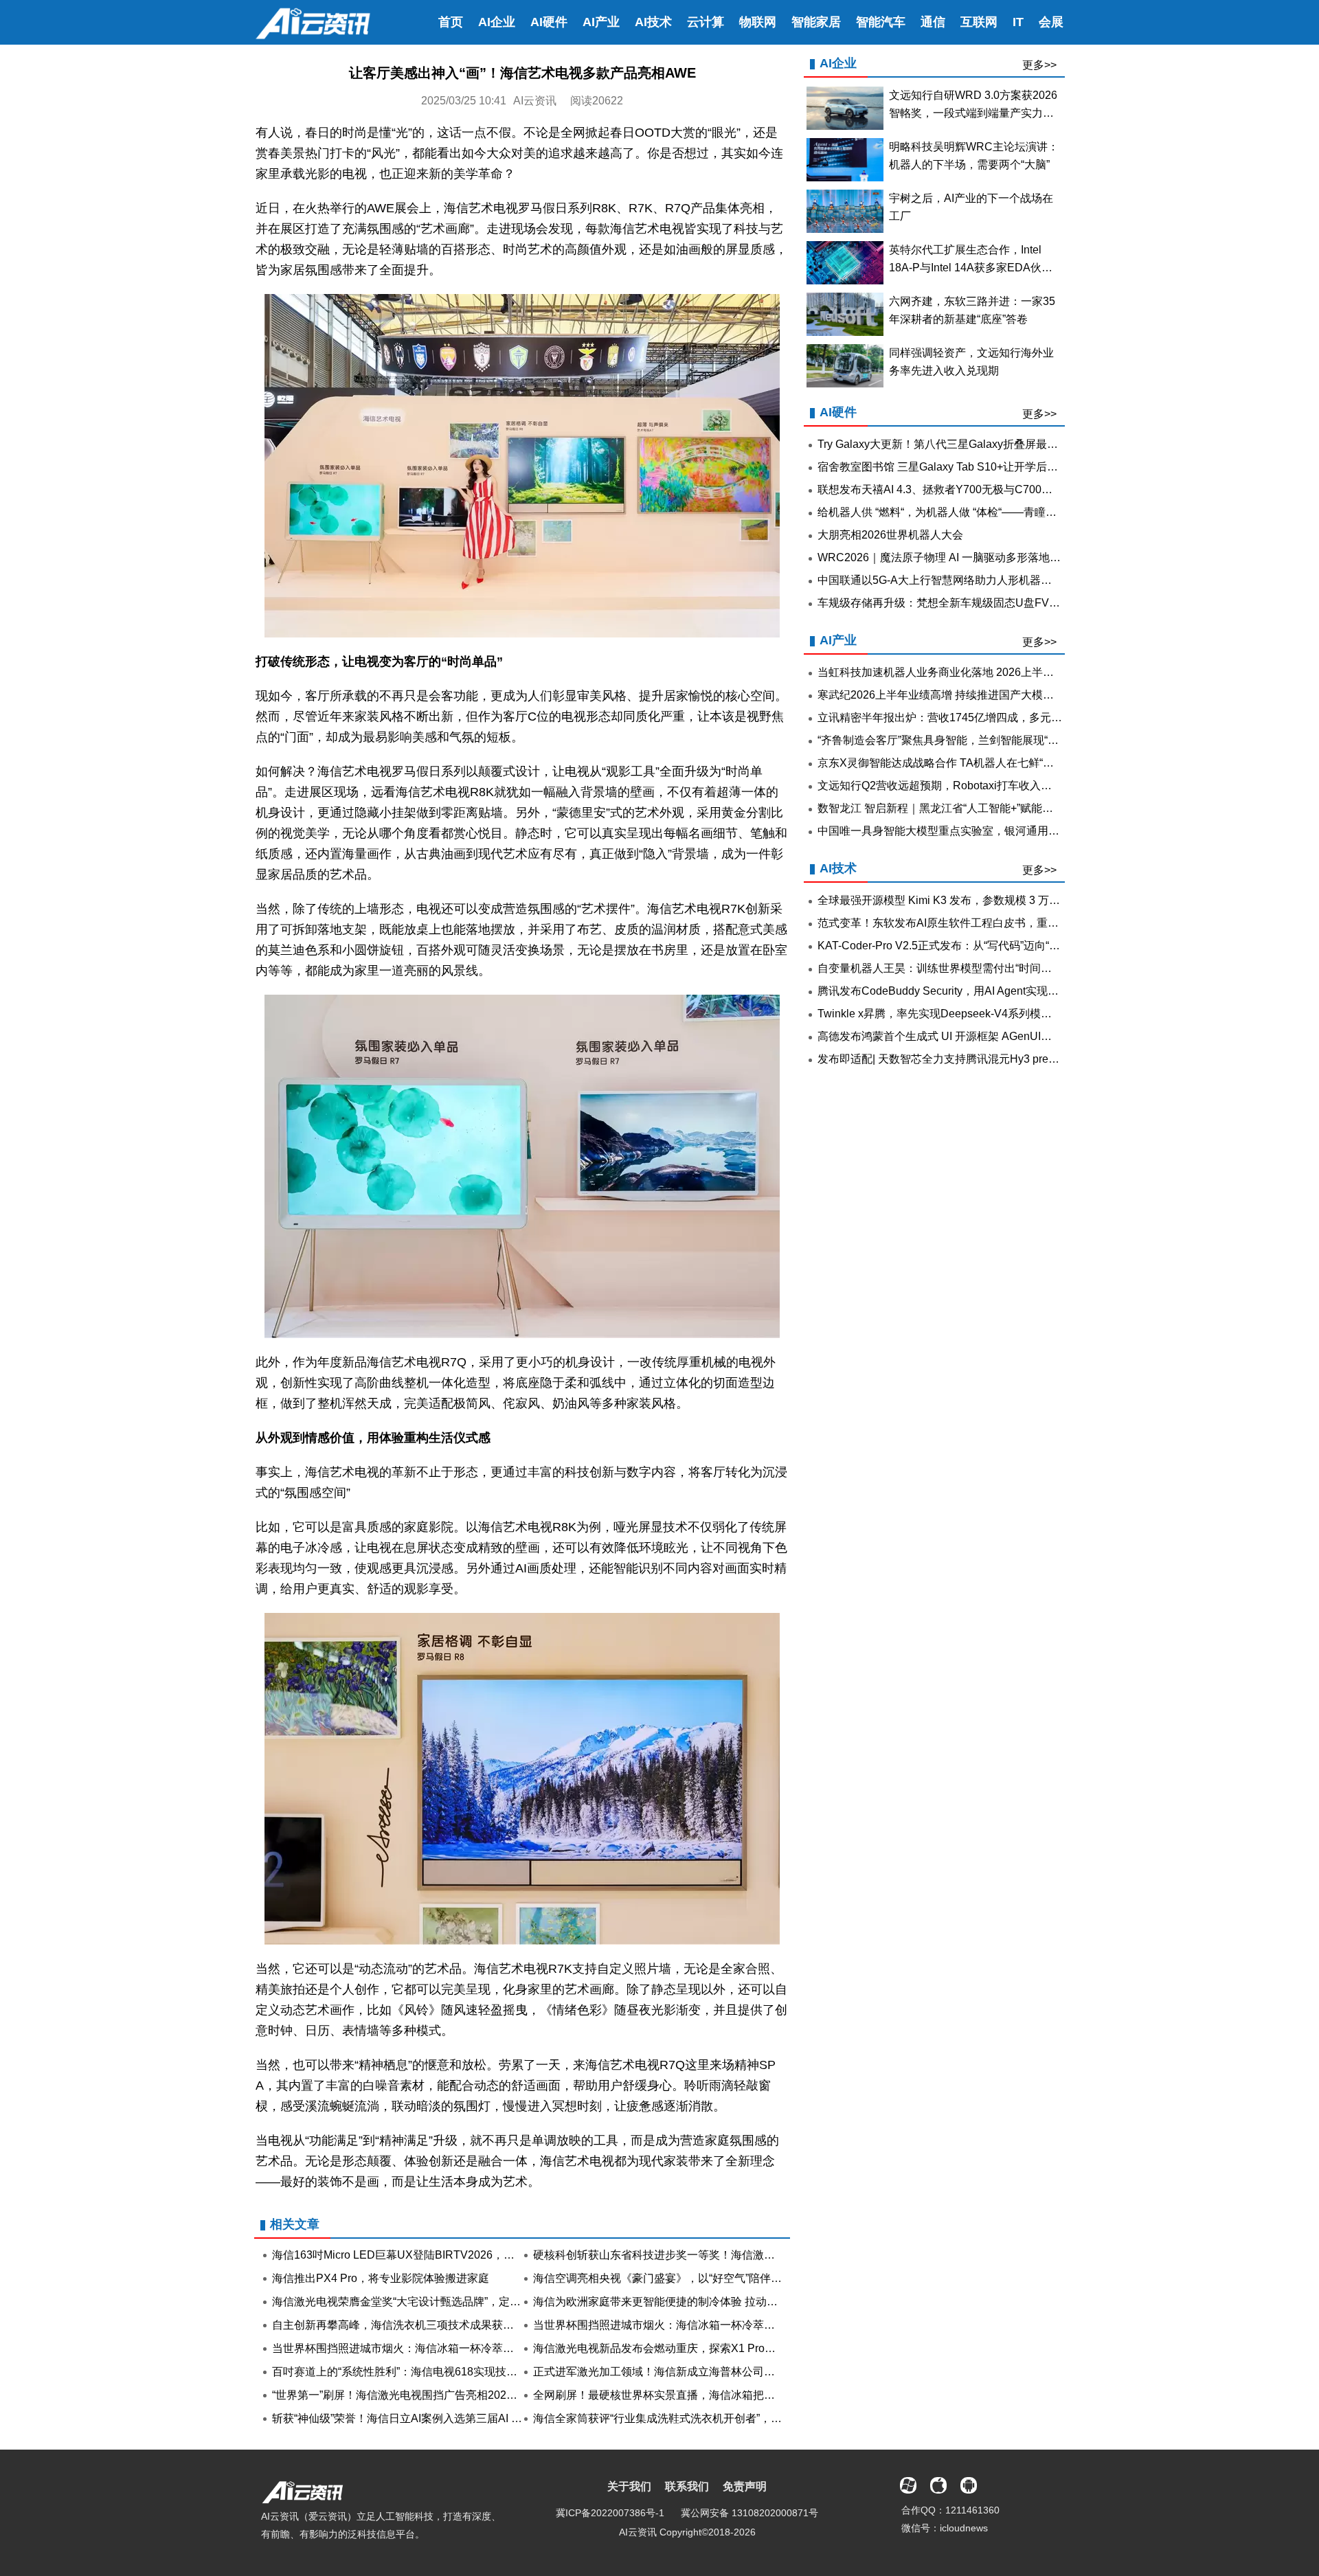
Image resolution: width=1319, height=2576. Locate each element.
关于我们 (629, 2486)
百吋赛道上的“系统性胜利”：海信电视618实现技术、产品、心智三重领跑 (450, 2372)
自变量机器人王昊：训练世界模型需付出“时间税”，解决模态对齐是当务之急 (1002, 968)
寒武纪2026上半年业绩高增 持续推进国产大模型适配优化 (958, 695)
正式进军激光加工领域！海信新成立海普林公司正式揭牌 (670, 2372)
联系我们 (687, 2486)
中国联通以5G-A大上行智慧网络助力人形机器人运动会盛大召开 (973, 580)
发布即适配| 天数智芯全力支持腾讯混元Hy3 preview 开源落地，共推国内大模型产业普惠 (1034, 1059)
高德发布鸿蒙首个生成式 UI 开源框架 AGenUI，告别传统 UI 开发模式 (987, 1036)
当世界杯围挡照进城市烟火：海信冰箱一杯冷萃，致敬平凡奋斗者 (431, 2348)
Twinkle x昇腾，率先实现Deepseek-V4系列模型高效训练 (957, 1014)
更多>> (1039, 65)
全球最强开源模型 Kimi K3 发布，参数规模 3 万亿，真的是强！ (972, 900)
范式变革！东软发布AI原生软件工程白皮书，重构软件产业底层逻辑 (982, 923)
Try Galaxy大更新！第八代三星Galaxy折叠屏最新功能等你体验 (971, 444)
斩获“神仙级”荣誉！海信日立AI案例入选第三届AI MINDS (409, 2418)
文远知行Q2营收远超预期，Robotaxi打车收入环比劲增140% (965, 786)
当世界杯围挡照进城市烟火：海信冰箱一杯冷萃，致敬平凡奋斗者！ (698, 2325)
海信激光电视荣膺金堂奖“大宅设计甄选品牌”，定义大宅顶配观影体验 (440, 2302)
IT (1018, 22)
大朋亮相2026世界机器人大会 (890, 535)
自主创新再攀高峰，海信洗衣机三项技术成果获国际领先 (409, 2325)
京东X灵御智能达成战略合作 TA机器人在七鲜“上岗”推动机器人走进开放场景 (1003, 763)
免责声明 (745, 2486)
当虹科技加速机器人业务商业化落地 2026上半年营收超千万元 (969, 672)
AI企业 (497, 22)
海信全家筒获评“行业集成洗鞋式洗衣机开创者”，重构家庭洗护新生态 (701, 2418)
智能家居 (816, 22)
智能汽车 (881, 22)
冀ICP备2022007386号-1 (610, 2513)
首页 (451, 22)
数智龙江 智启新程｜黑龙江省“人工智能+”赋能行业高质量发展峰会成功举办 (1001, 808)
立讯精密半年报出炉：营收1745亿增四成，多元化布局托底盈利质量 (984, 718)
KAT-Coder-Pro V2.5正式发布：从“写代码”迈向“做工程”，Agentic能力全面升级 (1008, 946)
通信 (933, 22)
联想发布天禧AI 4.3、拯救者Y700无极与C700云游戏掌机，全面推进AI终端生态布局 (1023, 489)
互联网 (979, 22)
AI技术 (653, 22)
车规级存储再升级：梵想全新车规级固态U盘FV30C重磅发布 (966, 603)
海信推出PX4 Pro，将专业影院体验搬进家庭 (381, 2278)
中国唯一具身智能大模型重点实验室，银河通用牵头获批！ (960, 831)
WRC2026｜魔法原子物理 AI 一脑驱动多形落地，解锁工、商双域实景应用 (1000, 557)
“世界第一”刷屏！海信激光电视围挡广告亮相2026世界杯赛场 (420, 2395)
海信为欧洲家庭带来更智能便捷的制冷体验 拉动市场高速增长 (683, 2302)
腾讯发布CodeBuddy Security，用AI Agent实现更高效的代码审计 (977, 991)
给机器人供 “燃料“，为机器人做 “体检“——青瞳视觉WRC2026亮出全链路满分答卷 (1018, 512)
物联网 (758, 22)
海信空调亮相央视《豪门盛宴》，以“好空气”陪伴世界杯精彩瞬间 (690, 2278)
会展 (1051, 22)
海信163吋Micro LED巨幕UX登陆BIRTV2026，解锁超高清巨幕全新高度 (448, 2255)
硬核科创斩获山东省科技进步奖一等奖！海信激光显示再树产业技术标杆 (709, 2255)
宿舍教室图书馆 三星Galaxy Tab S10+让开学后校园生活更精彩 (971, 467)
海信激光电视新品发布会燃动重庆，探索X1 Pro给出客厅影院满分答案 (704, 2348)
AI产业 (601, 22)
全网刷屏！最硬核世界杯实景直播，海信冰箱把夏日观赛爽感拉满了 (698, 2395)
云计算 (706, 22)
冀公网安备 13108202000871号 (749, 2513)
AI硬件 (549, 22)
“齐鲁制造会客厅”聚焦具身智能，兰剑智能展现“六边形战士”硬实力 (978, 740)
